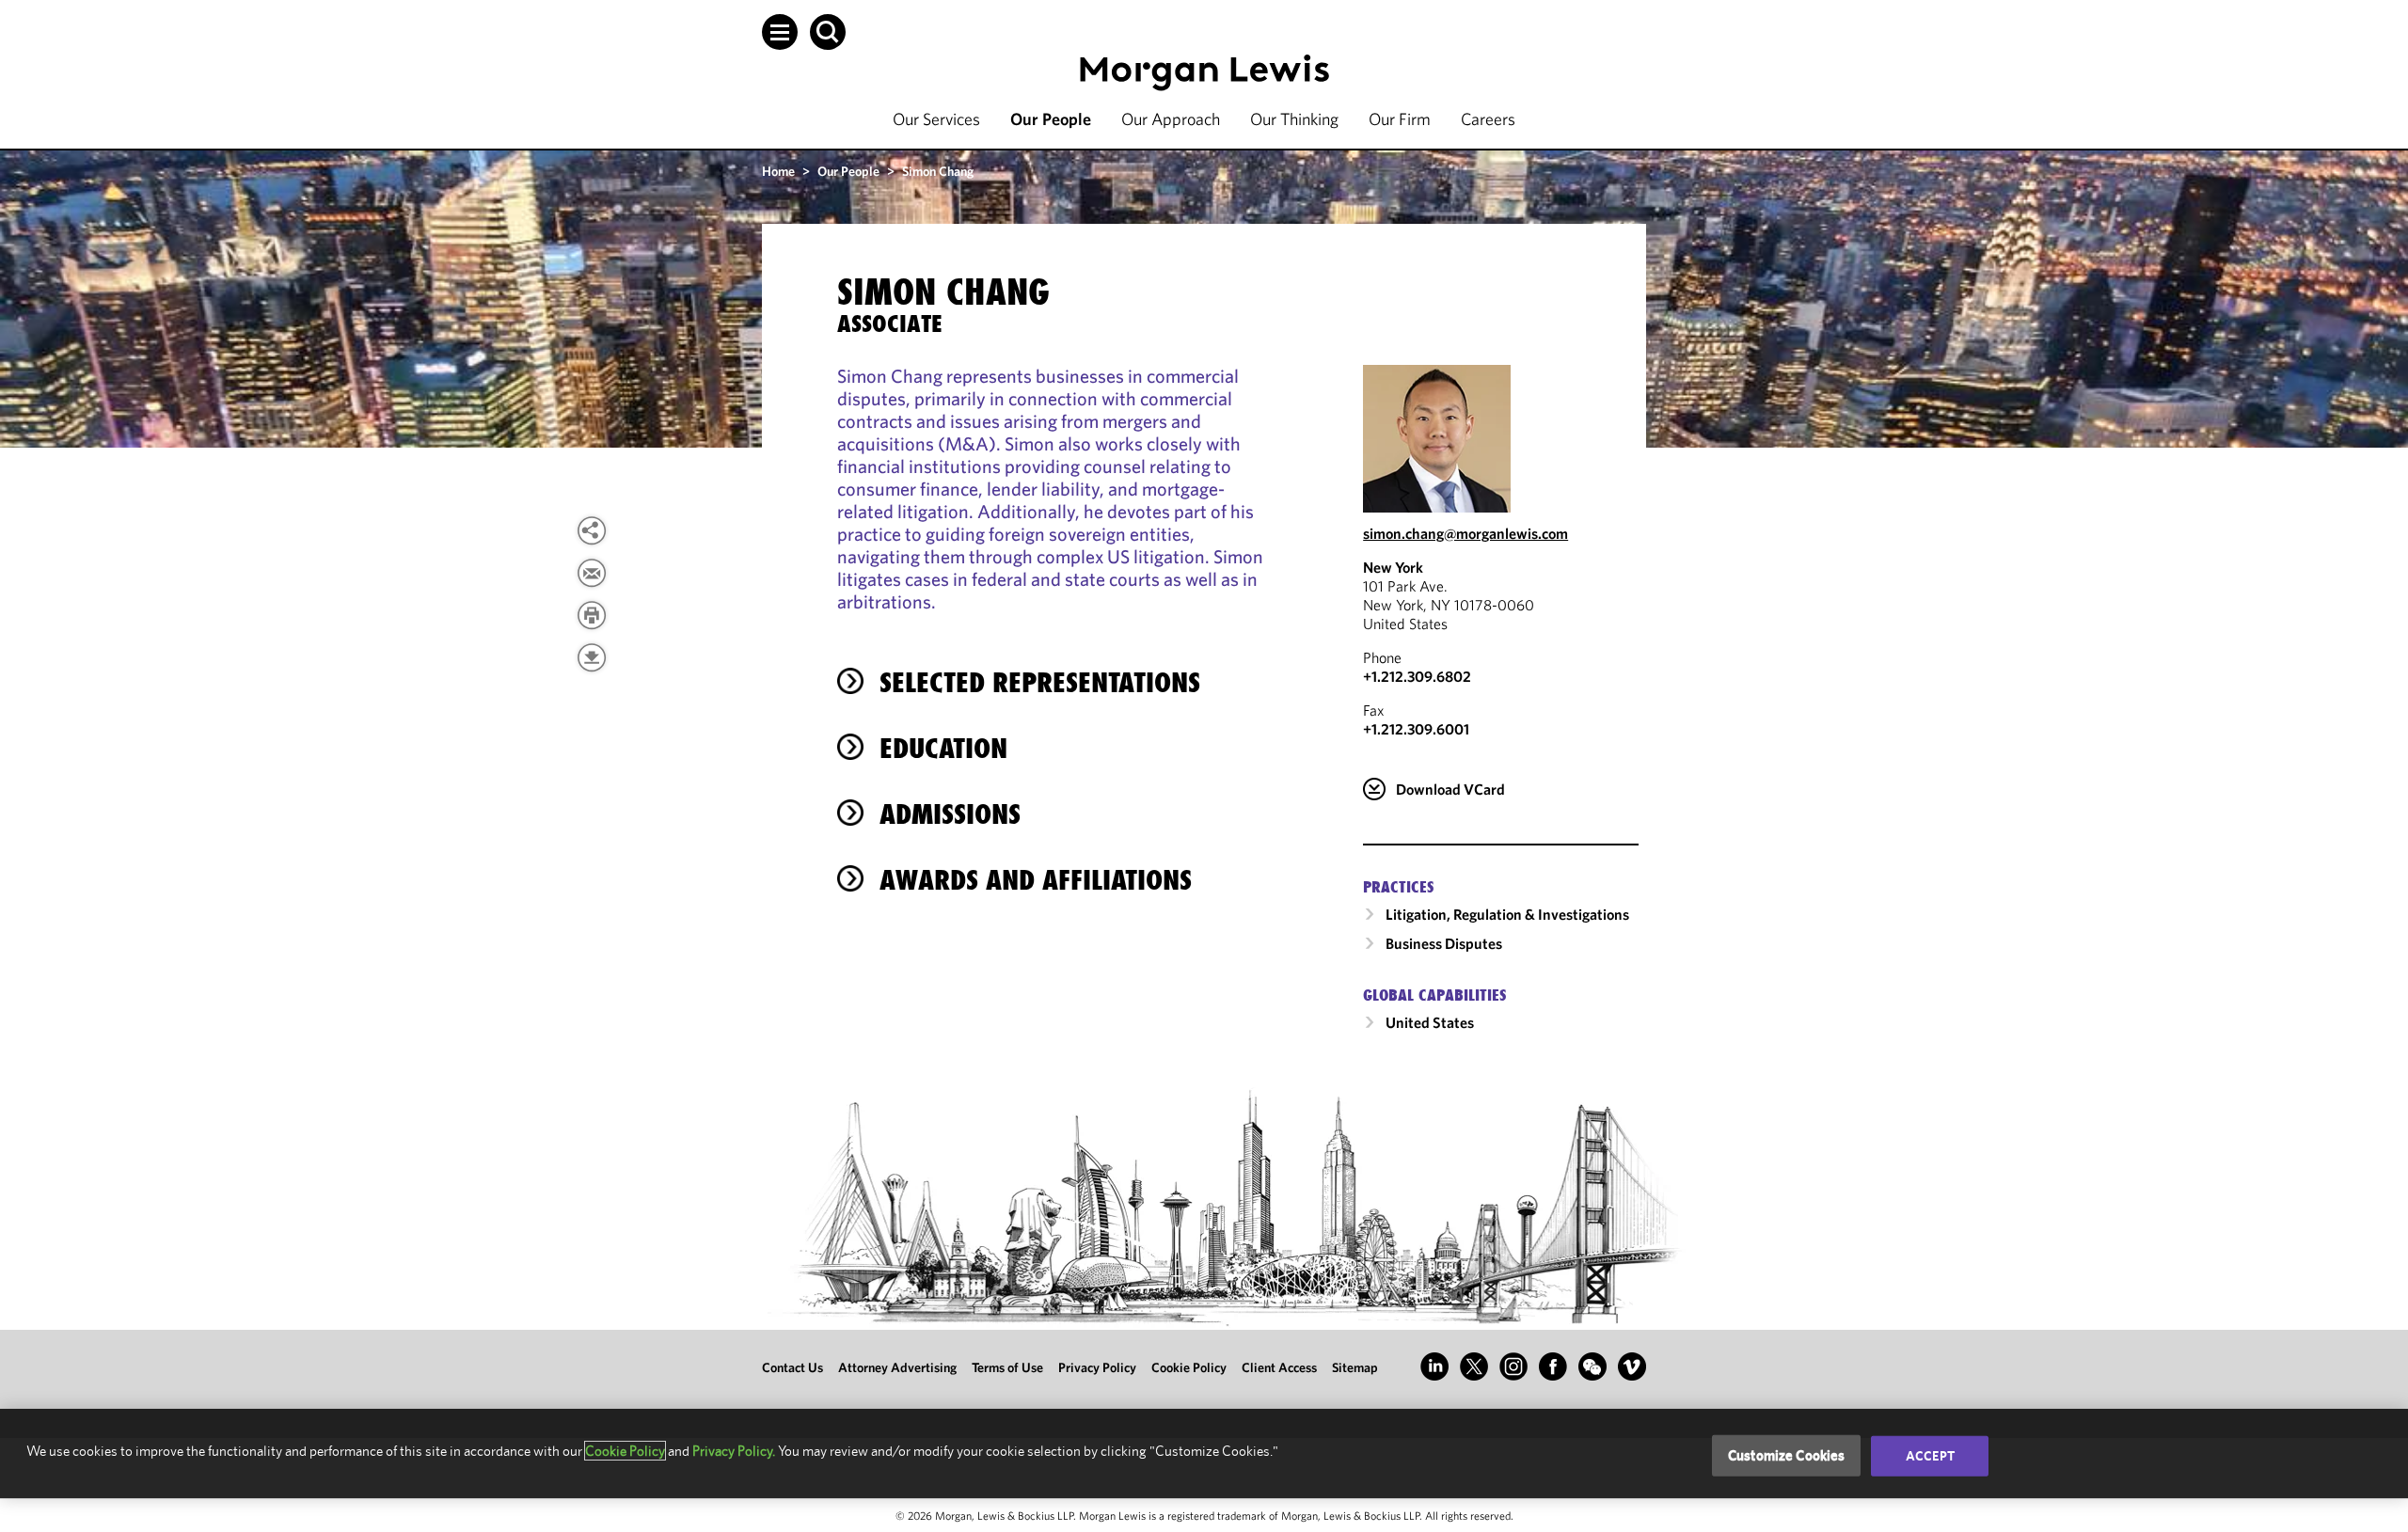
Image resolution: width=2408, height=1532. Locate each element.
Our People (1051, 119)
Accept (1930, 1456)
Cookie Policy (1189, 1367)
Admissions (950, 814)
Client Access (1279, 1367)
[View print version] (592, 615)
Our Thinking (1294, 119)
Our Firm (1400, 119)
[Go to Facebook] (1553, 1366)
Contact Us (792, 1367)
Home (778, 171)
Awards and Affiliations (1036, 880)
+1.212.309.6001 (1416, 729)
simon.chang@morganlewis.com (1465, 533)
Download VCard (1450, 789)
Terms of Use (1007, 1367)
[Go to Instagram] (1513, 1366)
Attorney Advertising (897, 1367)
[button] (780, 32)
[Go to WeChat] (1592, 1366)
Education (943, 748)
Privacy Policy (1097, 1367)
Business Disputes (1444, 943)
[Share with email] (592, 573)
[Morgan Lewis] (1204, 73)
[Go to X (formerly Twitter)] (1474, 1366)
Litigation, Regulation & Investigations (1507, 914)
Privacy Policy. (734, 1451)
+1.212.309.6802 (1417, 676)
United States (1430, 1022)
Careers (1488, 119)
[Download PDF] (592, 657)
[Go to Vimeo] (1632, 1366)
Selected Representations (1040, 682)
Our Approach (1171, 119)
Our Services (936, 119)
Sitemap (1355, 1367)
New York (1393, 567)
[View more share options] (592, 530)
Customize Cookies (1787, 1455)
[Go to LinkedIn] (1434, 1366)
